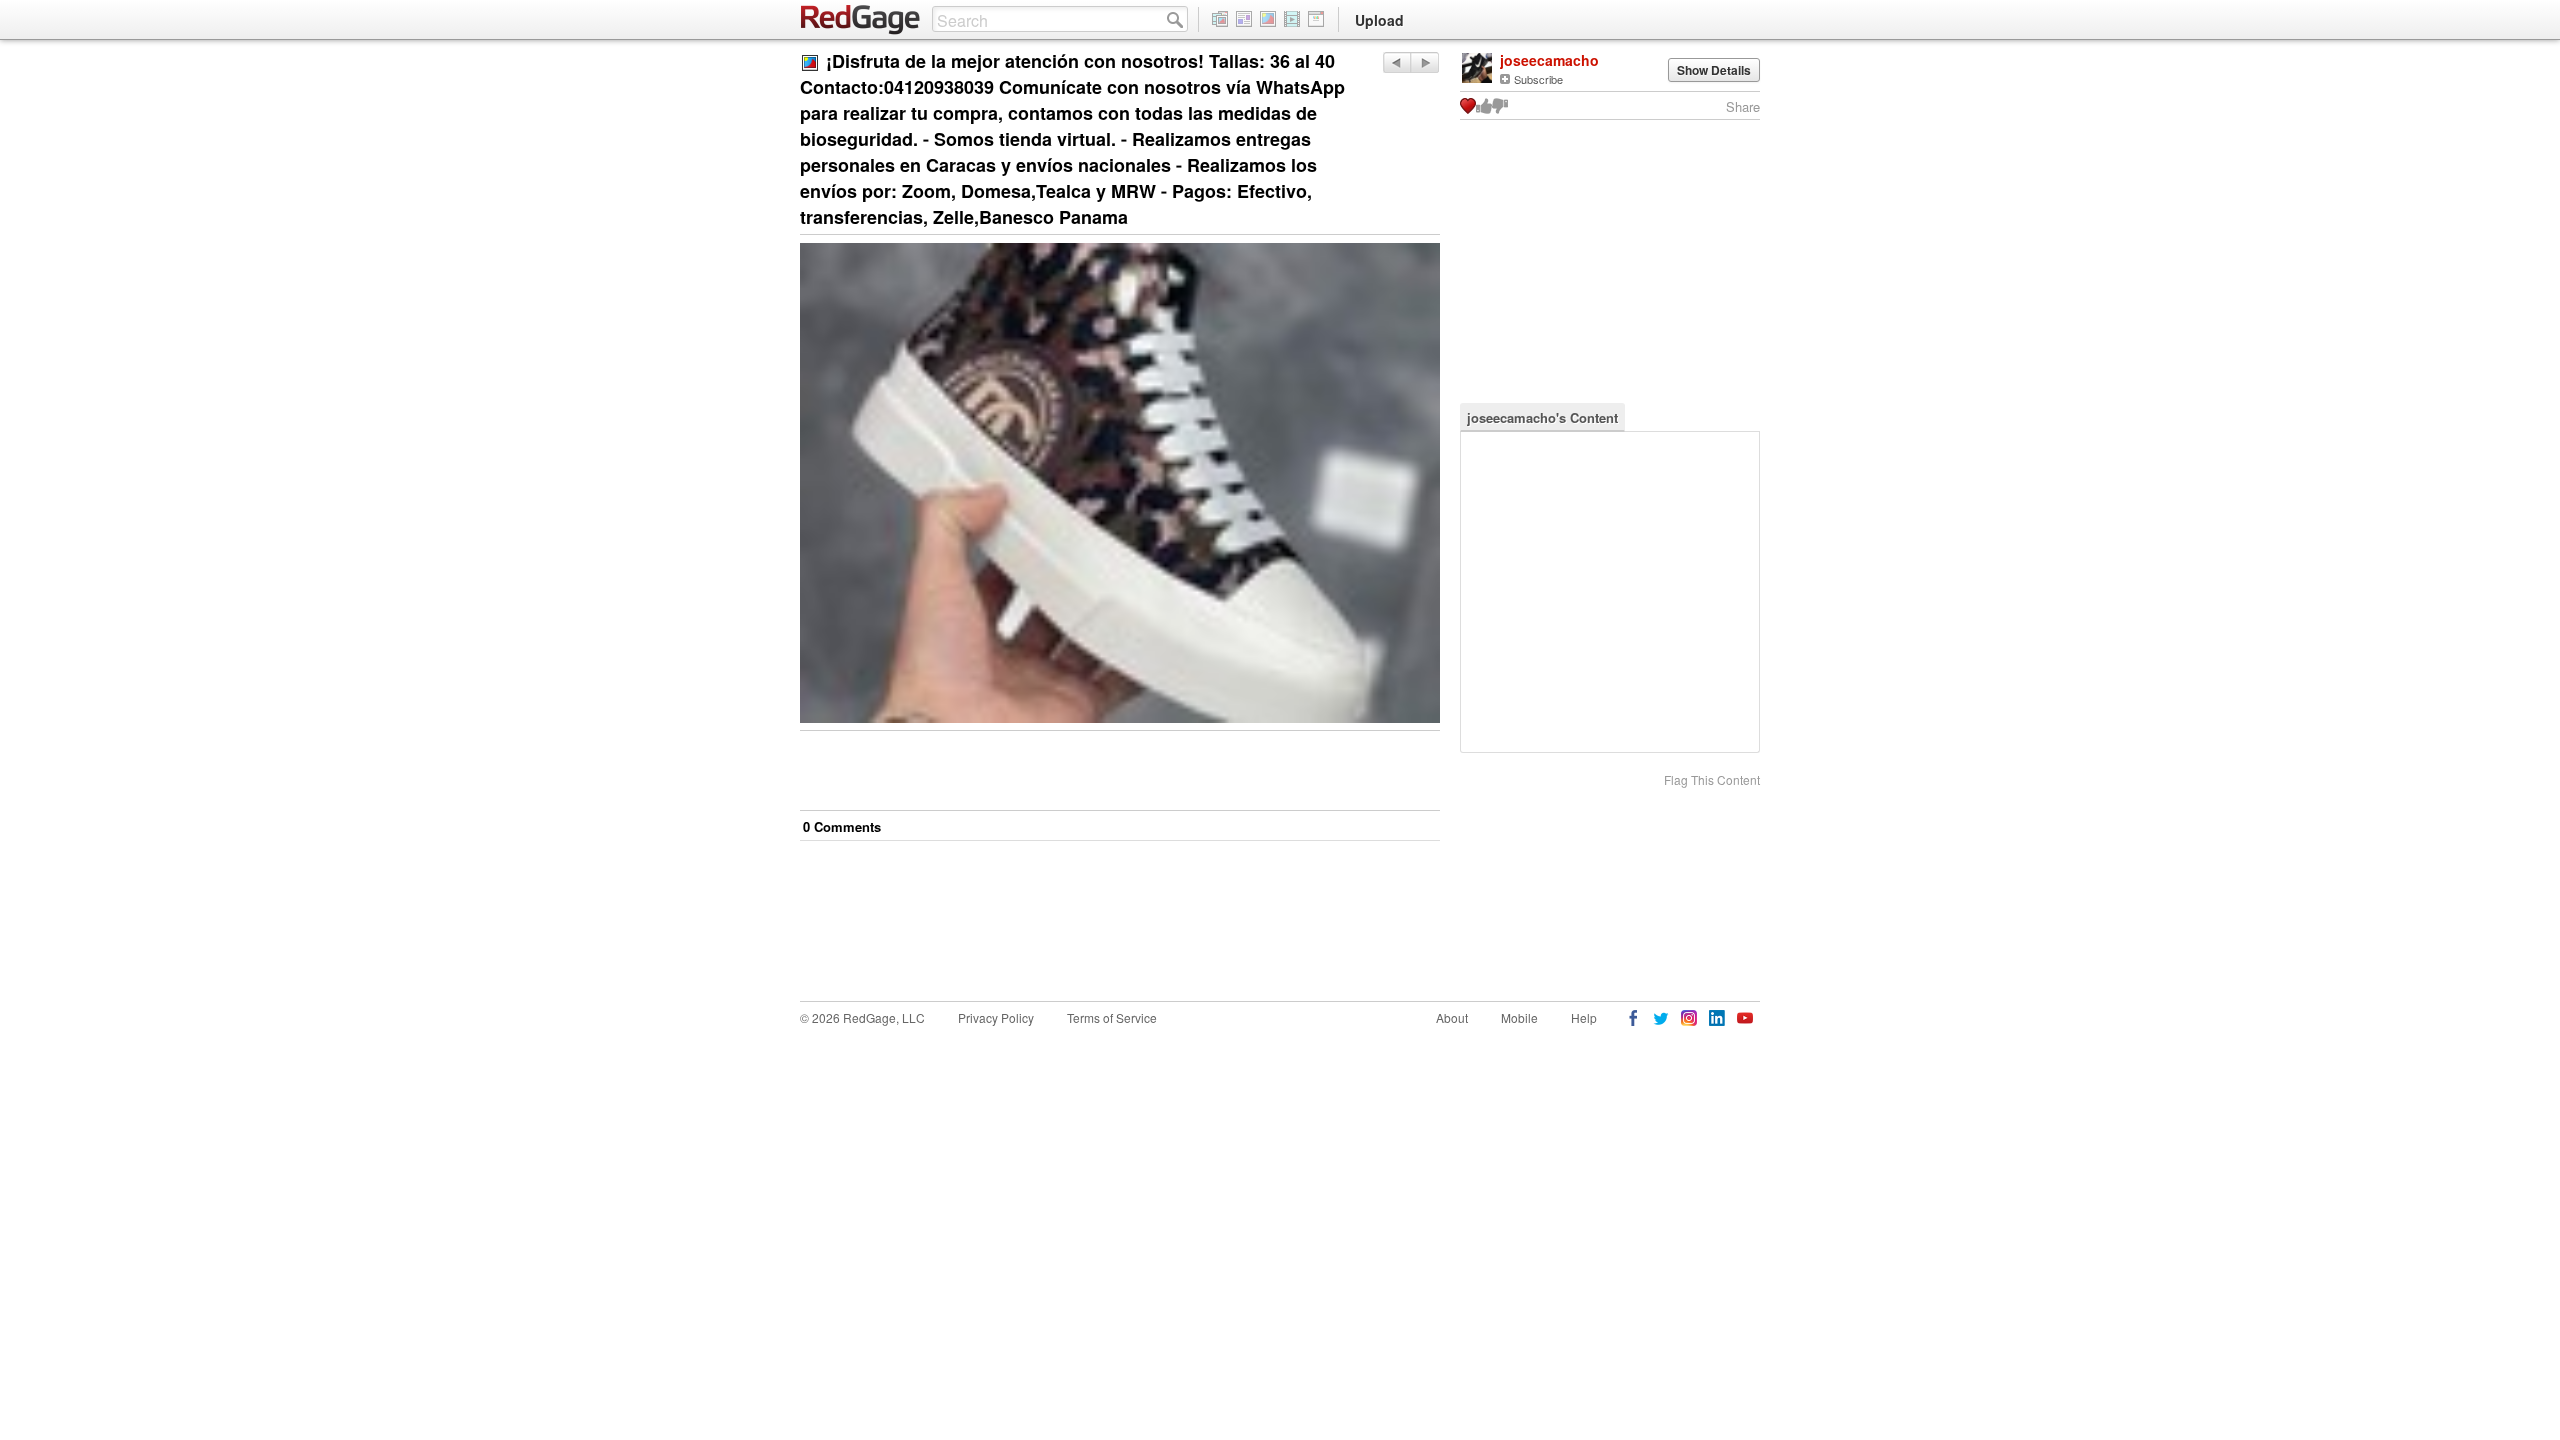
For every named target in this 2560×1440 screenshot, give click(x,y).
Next (1396, 62)
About (1452, 1017)
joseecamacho (1549, 60)
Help (1584, 1017)
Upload (1379, 20)
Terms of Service (1112, 1017)
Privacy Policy (996, 1017)
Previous (1424, 62)
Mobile (1519, 1017)
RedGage (861, 20)
